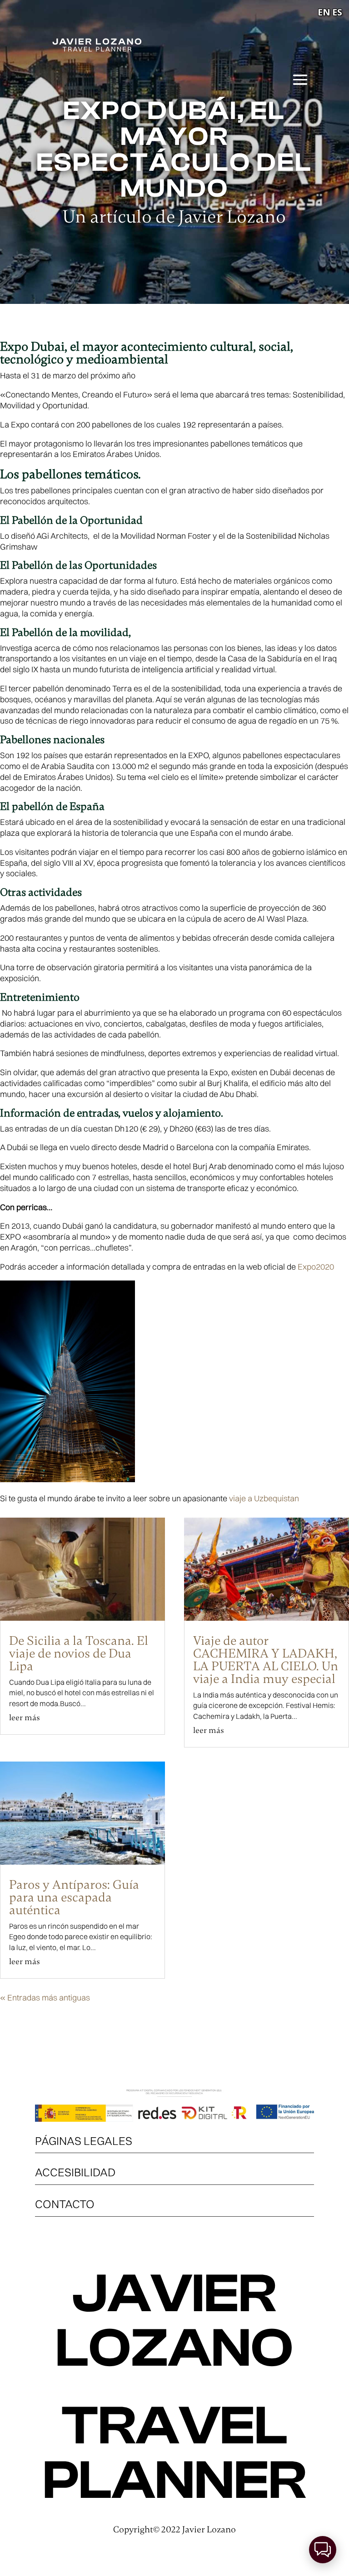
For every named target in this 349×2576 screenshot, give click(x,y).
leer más (25, 1717)
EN (324, 12)
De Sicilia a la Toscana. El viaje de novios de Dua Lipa (79, 1653)
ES (337, 12)
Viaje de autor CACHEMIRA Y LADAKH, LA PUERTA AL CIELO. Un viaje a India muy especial (266, 1660)
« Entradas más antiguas (45, 1998)
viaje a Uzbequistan (264, 1498)
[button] (323, 2550)
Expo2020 (316, 1267)
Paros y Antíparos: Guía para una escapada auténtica (74, 1897)
